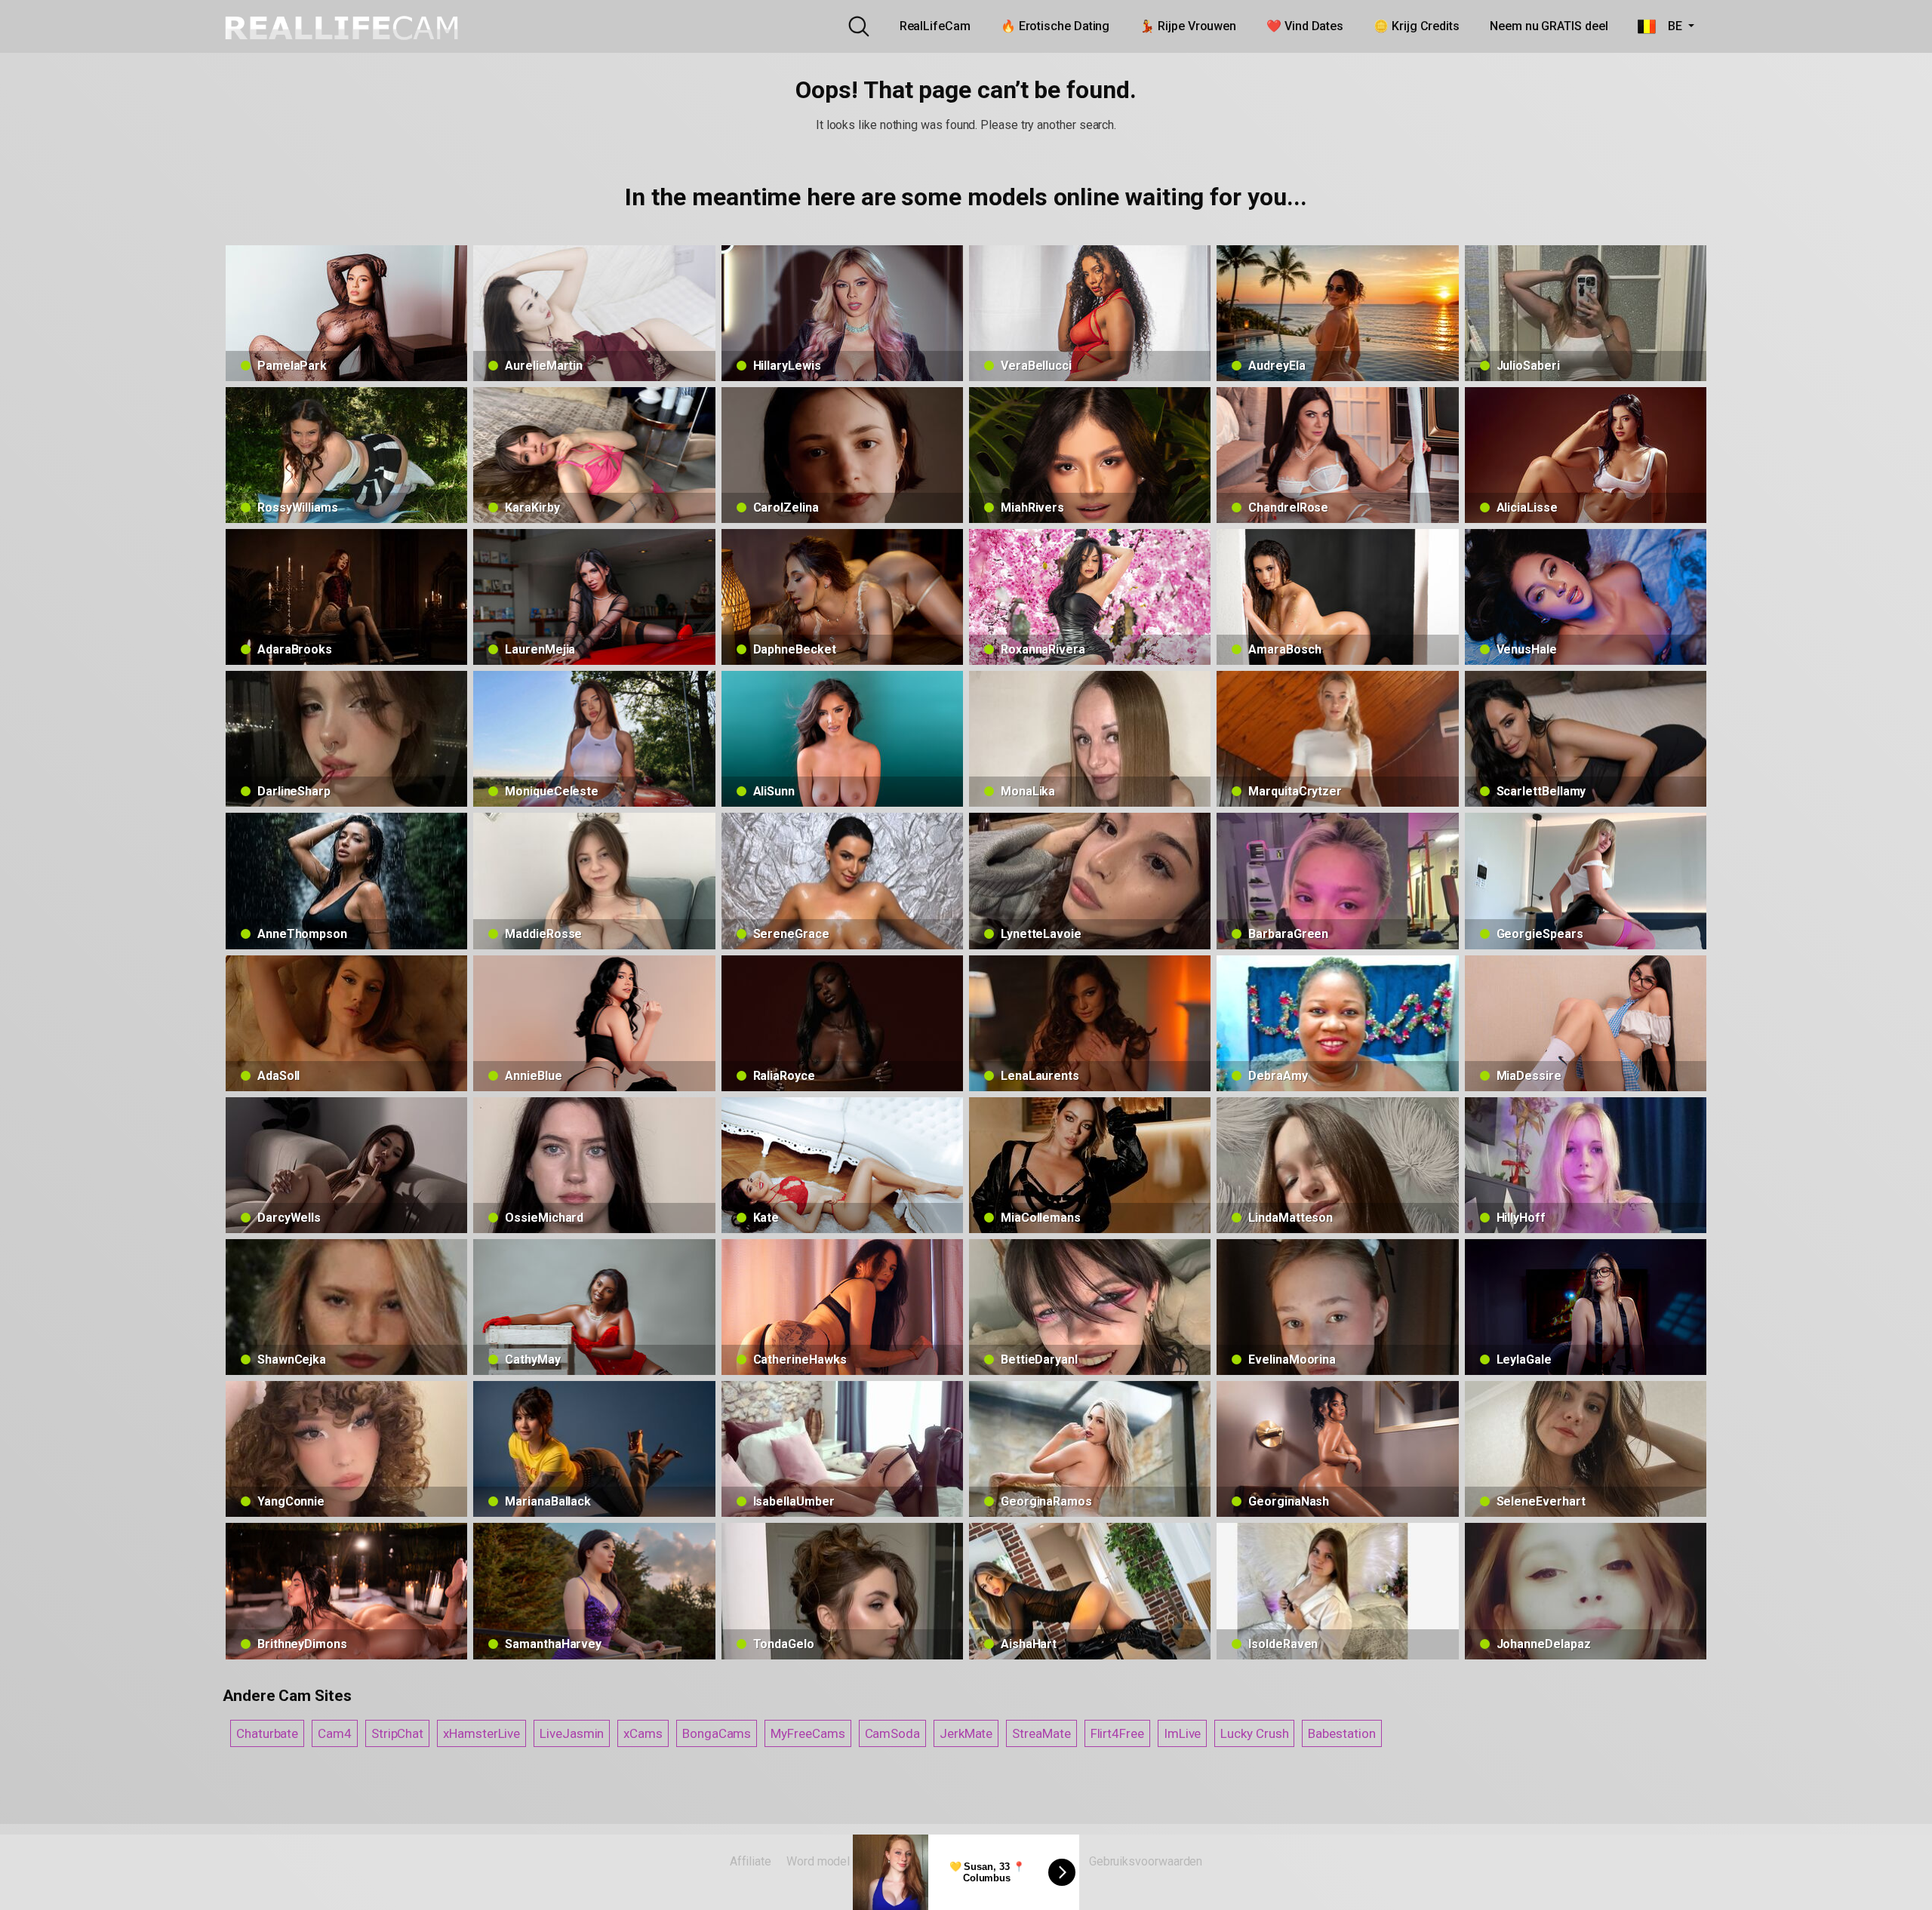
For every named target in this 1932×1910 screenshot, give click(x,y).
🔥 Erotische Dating (1055, 26)
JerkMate (966, 1733)
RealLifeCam (935, 26)
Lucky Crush (1254, 1733)
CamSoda (892, 1733)
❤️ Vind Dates (1305, 26)
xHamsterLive (481, 1733)
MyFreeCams (808, 1733)
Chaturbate (267, 1733)
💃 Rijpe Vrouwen (1188, 26)
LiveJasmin (572, 1733)
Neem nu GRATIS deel (1549, 26)
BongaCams (717, 1733)
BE (1670, 26)
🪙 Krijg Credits (1417, 26)
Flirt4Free (1117, 1733)
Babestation (1341, 1733)
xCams (643, 1733)
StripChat (397, 1733)
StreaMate (1041, 1733)
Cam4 (335, 1733)
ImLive (1183, 1733)
